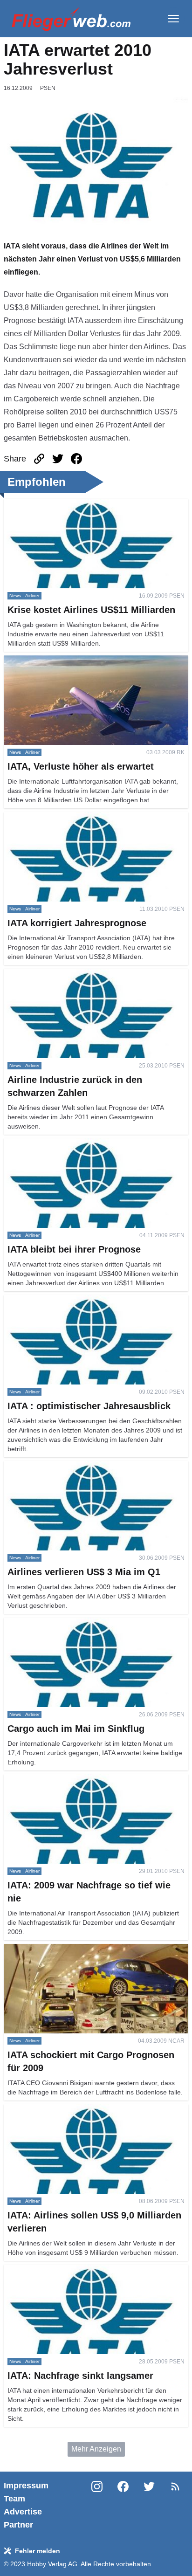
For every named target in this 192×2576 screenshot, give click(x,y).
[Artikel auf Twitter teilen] (58, 459)
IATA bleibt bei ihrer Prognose (53, 1144)
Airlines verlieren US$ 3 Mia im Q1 (61, 1466)
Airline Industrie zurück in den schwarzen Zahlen (84, 974)
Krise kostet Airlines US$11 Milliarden (66, 504)
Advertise (23, 2512)
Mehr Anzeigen (96, 2449)
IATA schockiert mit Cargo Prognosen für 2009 (80, 1949)
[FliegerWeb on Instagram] (97, 2505)
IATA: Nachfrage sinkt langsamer (58, 2270)
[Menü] (173, 19)
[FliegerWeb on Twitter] (149, 2505)
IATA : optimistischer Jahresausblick (63, 1300)
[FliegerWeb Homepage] (71, 19)
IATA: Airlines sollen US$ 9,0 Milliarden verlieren (84, 2110)
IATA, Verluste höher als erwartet (58, 661)
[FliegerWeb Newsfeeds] (175, 2486)
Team (14, 2499)
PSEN (48, 88)
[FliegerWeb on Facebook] (123, 2505)
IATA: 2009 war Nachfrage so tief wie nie (71, 1780)
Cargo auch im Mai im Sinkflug (54, 1623)
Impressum (26, 2486)
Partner (18, 2525)
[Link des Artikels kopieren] (39, 459)
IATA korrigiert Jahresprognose (55, 817)
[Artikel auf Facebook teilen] (76, 459)
